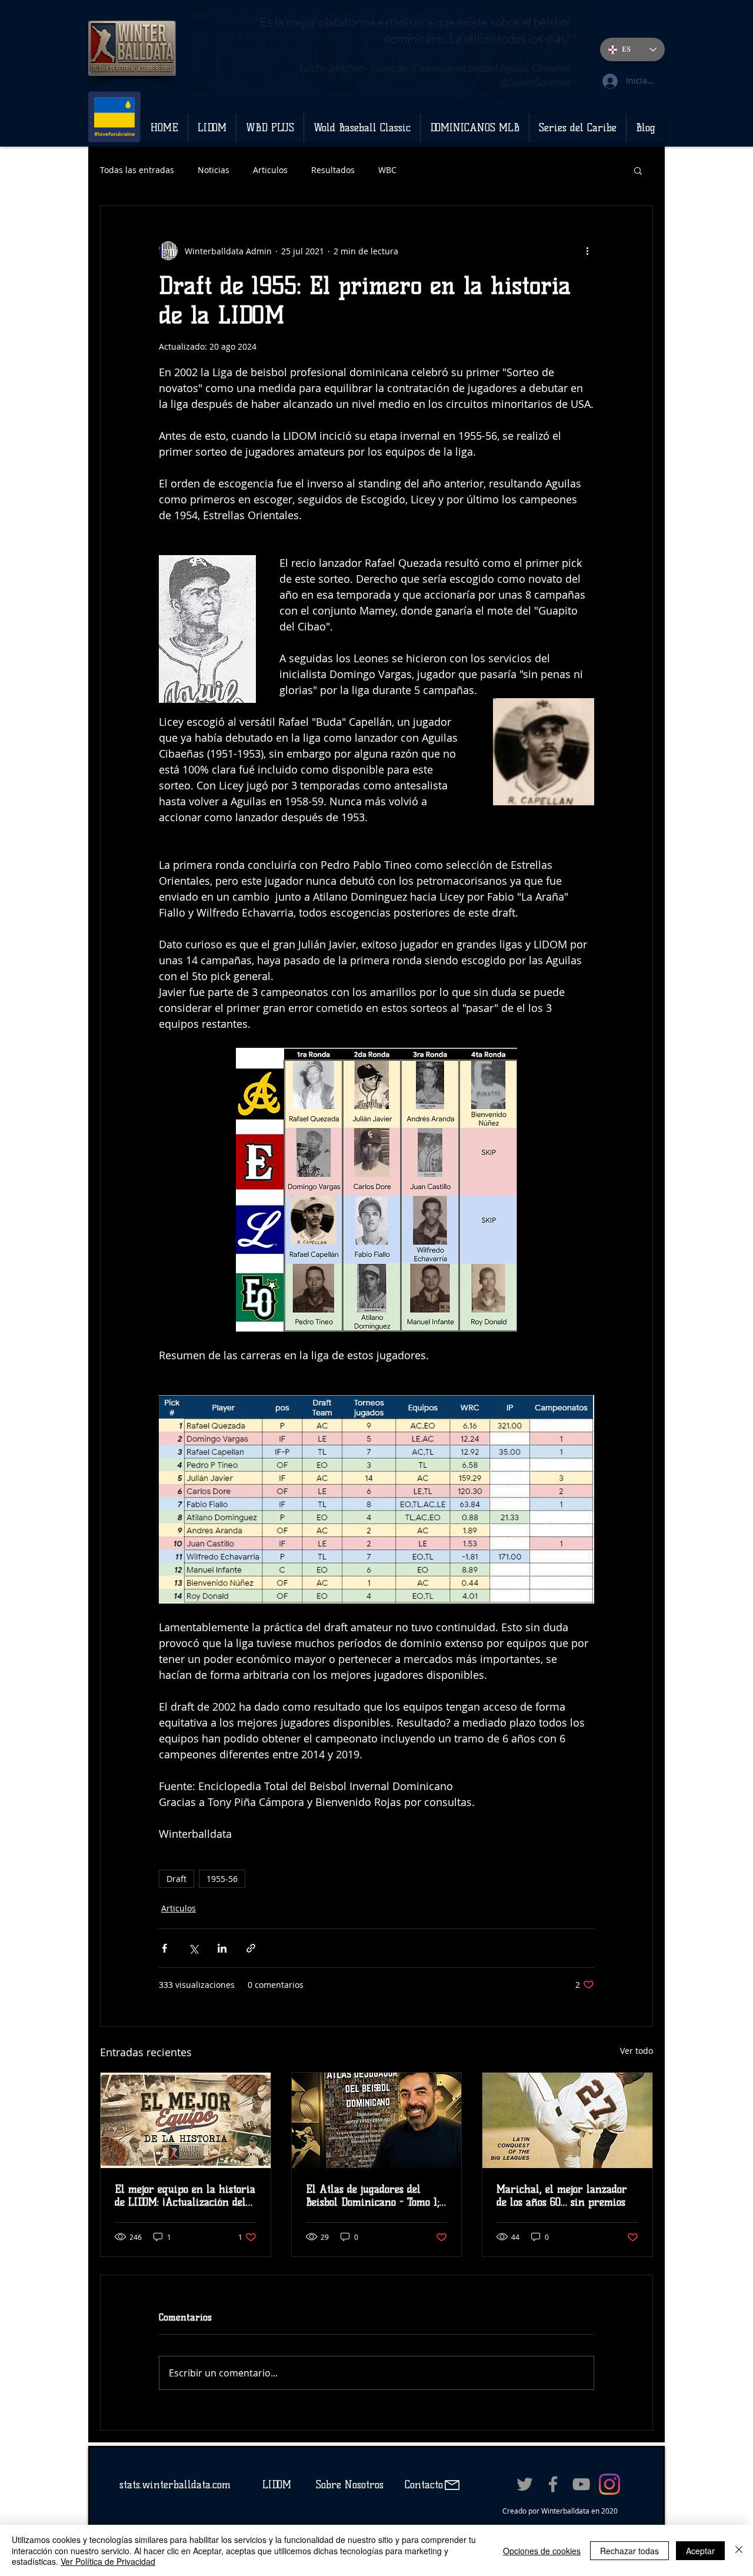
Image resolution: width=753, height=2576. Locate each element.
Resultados (333, 170)
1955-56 (222, 1879)
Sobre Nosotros (350, 2485)
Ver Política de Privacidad (108, 2561)
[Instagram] (609, 2484)
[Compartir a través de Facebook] (164, 1948)
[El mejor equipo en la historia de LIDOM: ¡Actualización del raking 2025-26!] (186, 2120)
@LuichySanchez (535, 82)
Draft (176, 1879)
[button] (638, 170)
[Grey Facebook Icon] (553, 2484)
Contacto (422, 2485)
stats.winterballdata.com (175, 2485)
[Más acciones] (587, 251)
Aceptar (700, 2551)
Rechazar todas (629, 2551)
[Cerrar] (739, 2550)
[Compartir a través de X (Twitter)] (193, 1948)
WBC (387, 170)
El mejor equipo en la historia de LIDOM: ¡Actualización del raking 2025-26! (185, 2196)
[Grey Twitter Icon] (525, 2484)
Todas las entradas (137, 170)
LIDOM (277, 2485)
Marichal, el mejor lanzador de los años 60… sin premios (562, 2196)
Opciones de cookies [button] (542, 2551)
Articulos (270, 170)
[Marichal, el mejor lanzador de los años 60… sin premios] (567, 2120)
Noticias (214, 170)
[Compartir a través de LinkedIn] (222, 1948)
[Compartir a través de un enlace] (251, 1948)
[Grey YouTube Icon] (581, 2484)
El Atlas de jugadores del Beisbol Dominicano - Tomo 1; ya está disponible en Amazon (375, 2196)
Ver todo (637, 2051)
